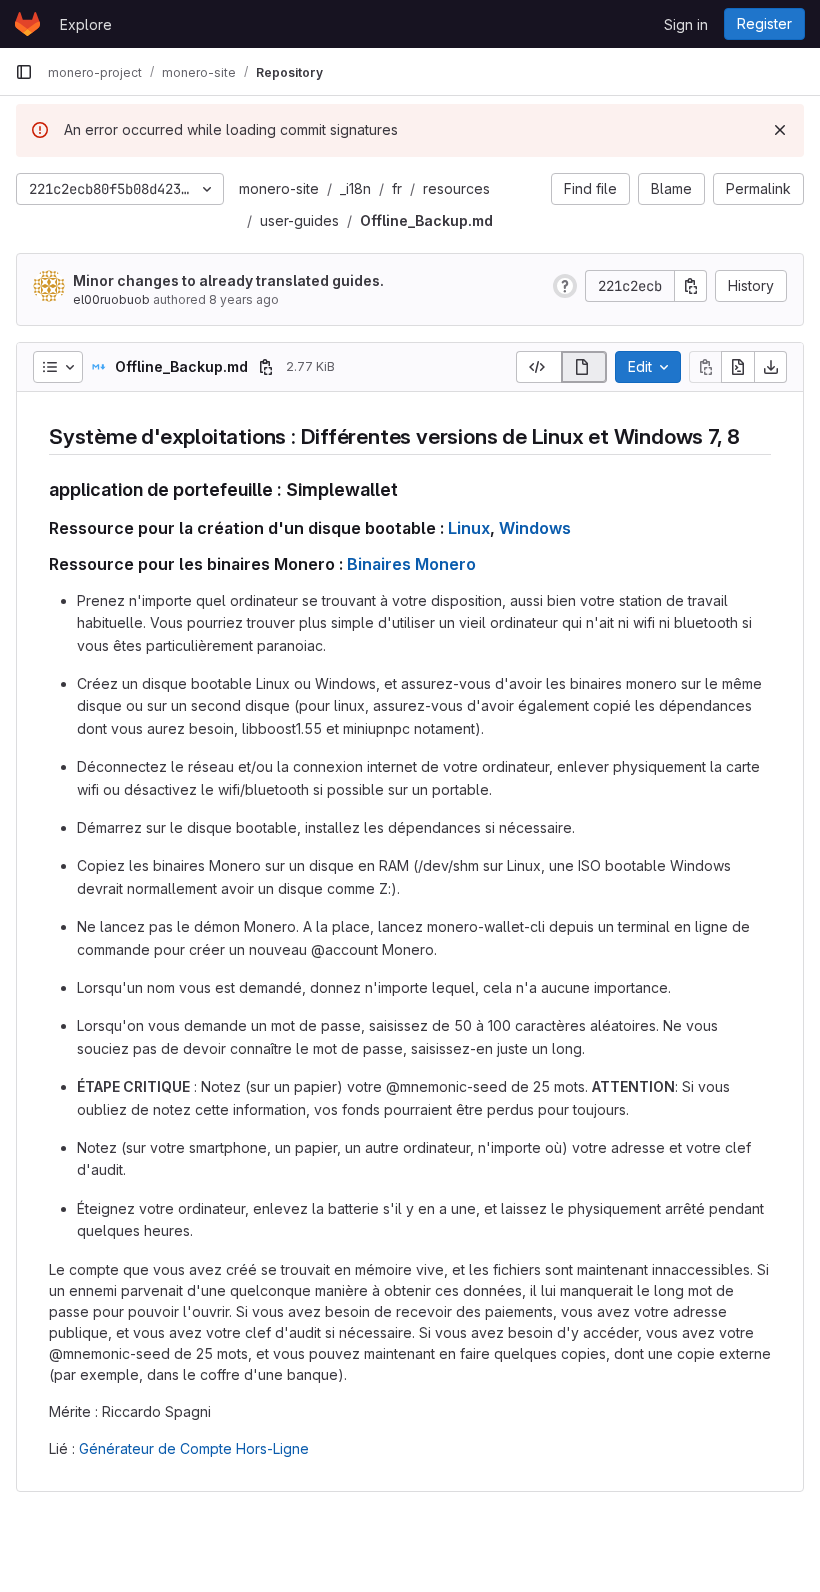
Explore (86, 24)
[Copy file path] (266, 367)
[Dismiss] (780, 130)
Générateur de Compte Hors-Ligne (194, 1448)
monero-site (279, 188)
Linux (469, 528)
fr (397, 188)
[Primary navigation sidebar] (24, 72)
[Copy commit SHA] (691, 286)
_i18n (355, 188)
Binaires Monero (411, 564)
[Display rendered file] (584, 367)
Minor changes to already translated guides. (228, 280)
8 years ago (244, 299)
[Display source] (538, 367)
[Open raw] (738, 367)
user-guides (299, 220)
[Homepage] (27, 24)
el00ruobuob (111, 299)
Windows (535, 528)
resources (456, 188)
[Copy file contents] (705, 367)
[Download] (771, 367)
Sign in (686, 24)
